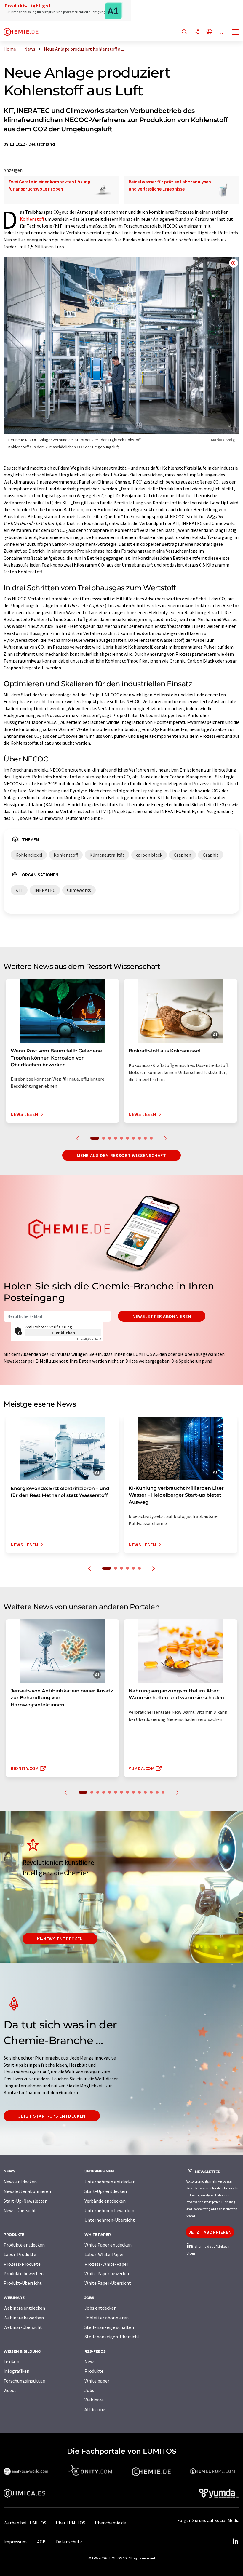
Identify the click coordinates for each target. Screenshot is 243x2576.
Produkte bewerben (24, 2273)
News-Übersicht (20, 2210)
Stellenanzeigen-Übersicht (112, 2337)
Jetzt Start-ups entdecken (52, 2116)
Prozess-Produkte (22, 2264)
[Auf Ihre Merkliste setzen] (222, 32)
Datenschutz (69, 2542)
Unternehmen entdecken (110, 2182)
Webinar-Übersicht (23, 2327)
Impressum (15, 2542)
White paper (97, 2381)
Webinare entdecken (24, 2308)
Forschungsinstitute (24, 2381)
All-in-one (95, 2409)
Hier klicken (64, 1333)
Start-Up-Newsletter (25, 2201)
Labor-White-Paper (104, 2254)
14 (163, 1792)
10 (151, 1138)
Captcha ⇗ (89, 1339)
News (90, 2361)
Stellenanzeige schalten (109, 2327)
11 (145, 1792)
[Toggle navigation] (236, 33)
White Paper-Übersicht (108, 2283)
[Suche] (184, 32)
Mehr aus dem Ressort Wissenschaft (121, 1155)
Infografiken (16, 2371)
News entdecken (20, 2182)
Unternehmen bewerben (109, 2210)
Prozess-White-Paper (106, 2264)
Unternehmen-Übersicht (110, 2220)
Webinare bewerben (24, 2318)
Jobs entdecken (100, 2308)
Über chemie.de (110, 2523)
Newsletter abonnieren (162, 1316)
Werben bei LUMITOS (25, 2523)
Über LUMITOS (71, 2523)
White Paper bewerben (107, 2273)
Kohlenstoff (32, 219)
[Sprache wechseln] (209, 32)
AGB (41, 2542)
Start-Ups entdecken (106, 2191)
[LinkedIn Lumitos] (235, 2542)
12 (151, 1792)
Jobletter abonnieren (107, 2318)
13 (157, 1792)
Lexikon (11, 2361)
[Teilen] (197, 32)
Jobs (89, 2390)
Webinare (94, 2400)
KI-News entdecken (60, 1939)
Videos (10, 2390)
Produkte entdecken (24, 2245)
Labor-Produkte (20, 2254)
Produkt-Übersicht (23, 2283)
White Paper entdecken (108, 2245)
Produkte (94, 2371)
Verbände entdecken (105, 2201)
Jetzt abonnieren (210, 2232)
